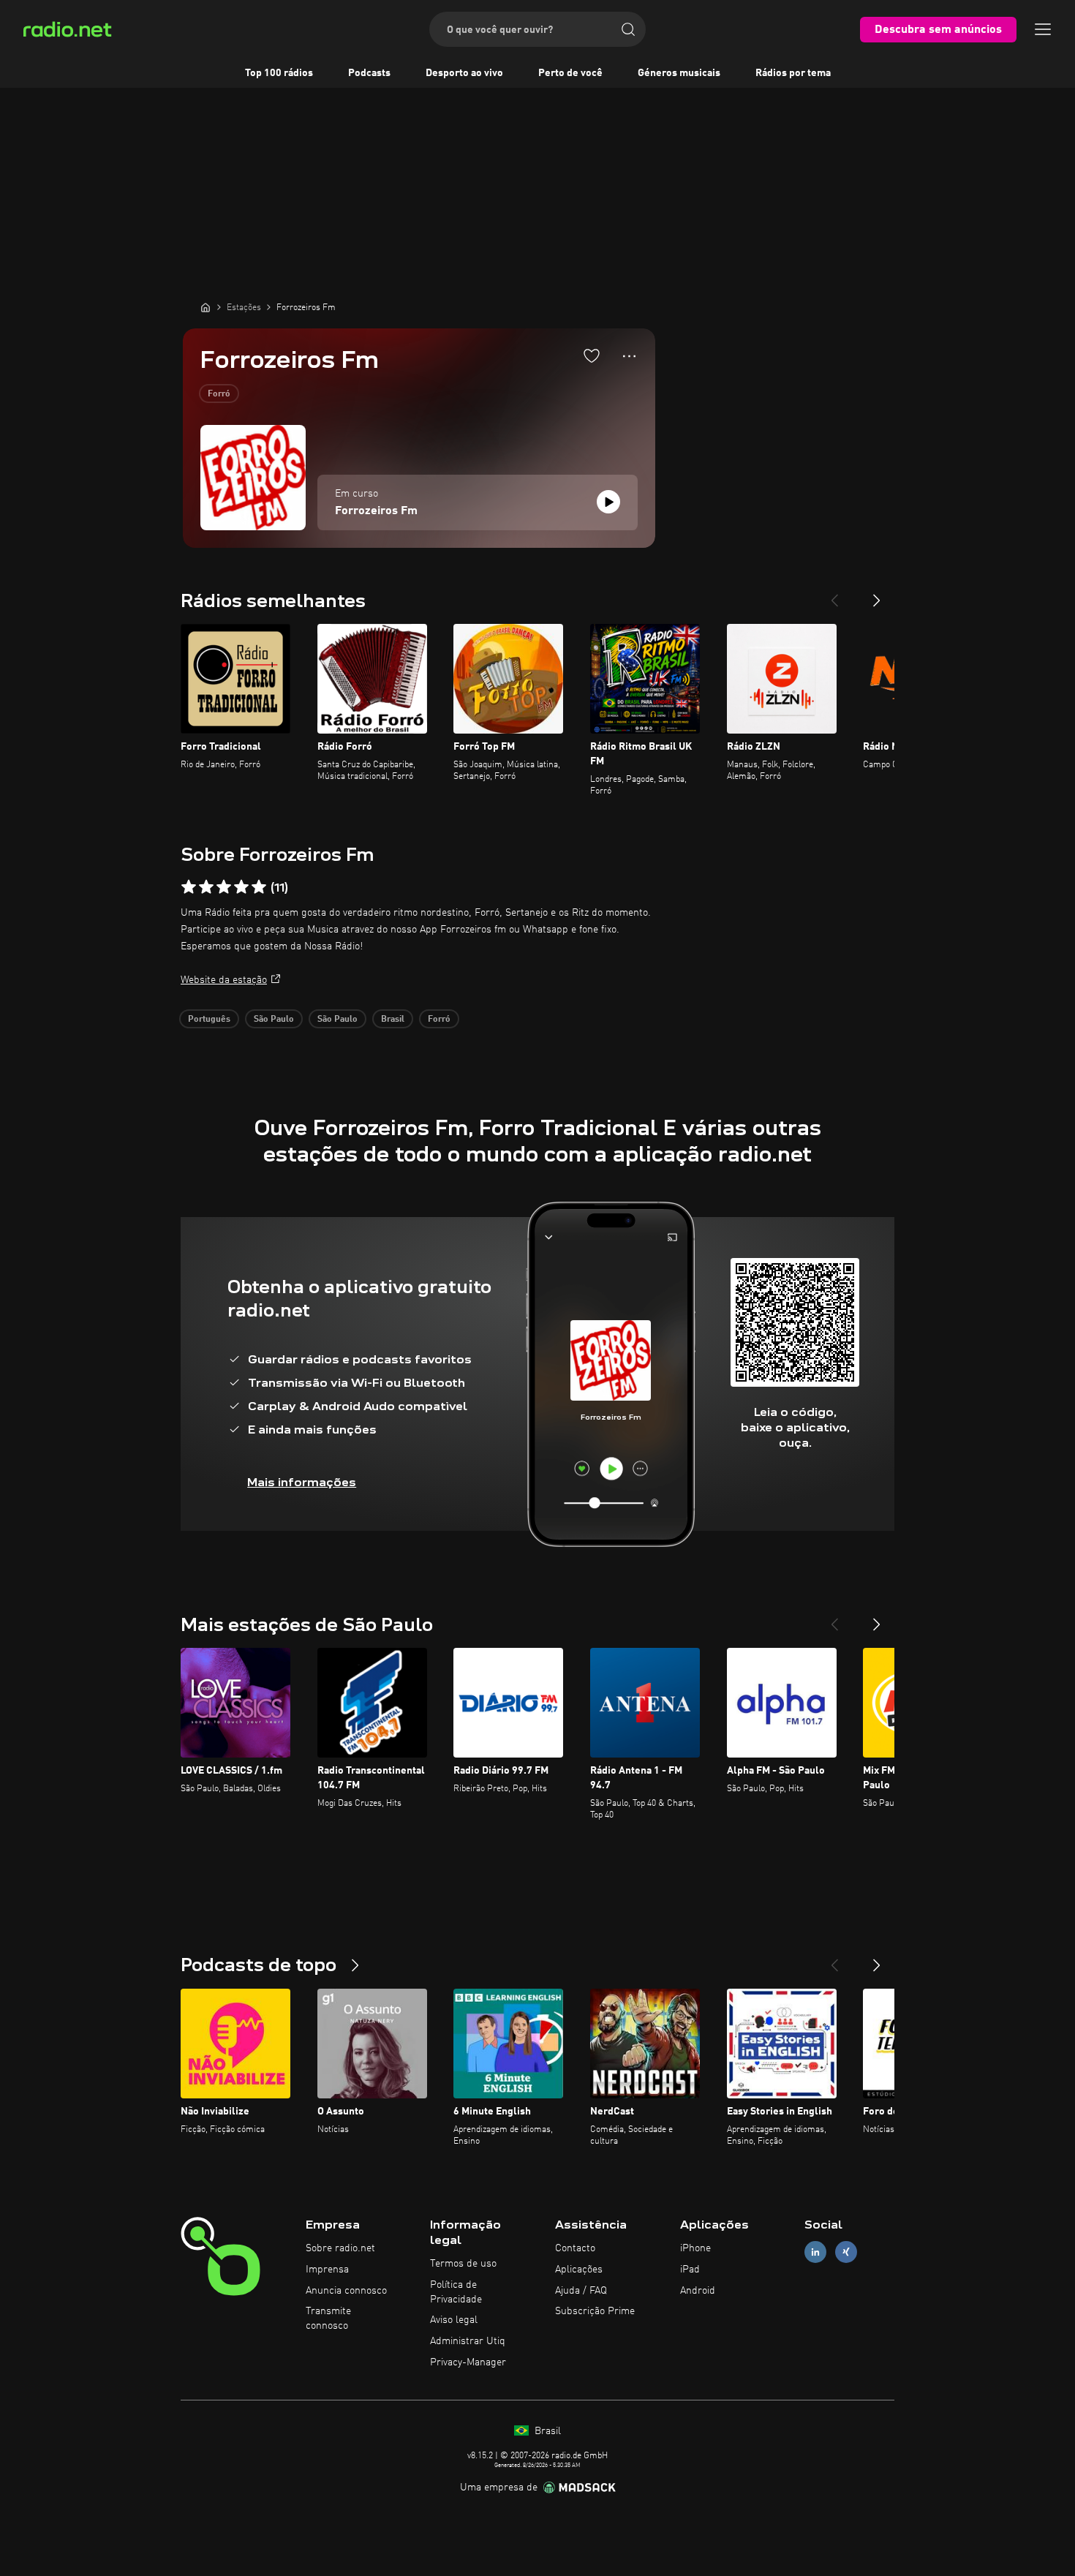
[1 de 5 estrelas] (189, 887)
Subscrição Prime (595, 2311)
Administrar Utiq (468, 2341)
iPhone (695, 2248)
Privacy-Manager (468, 2362)
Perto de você (570, 73)
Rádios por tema (793, 73)
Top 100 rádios (279, 73)
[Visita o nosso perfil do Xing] (846, 2252)
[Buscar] (628, 29)
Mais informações (302, 1482)
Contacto (575, 2248)
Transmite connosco (328, 2319)
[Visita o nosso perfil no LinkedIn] (815, 2252)
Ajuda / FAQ (581, 2291)
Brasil (393, 1020)
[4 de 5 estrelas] (241, 887)
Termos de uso (463, 2264)
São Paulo (274, 1020)
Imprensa (327, 2270)
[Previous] (834, 595)
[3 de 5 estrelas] (224, 887)
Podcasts (369, 73)
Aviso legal (454, 2320)
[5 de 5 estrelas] (259, 887)
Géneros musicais (679, 73)
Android (698, 2291)
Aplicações (579, 2270)
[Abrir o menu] (1043, 29)
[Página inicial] (205, 307)
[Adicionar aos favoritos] (592, 355)
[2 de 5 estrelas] (206, 887)
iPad (690, 2270)
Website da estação (224, 980)
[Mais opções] (629, 356)
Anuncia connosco (346, 2291)
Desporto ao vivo (464, 73)
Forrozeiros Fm (376, 511)
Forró (219, 394)
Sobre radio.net (340, 2248)
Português (209, 1020)
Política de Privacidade (456, 2292)
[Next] (877, 595)
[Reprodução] (608, 502)
